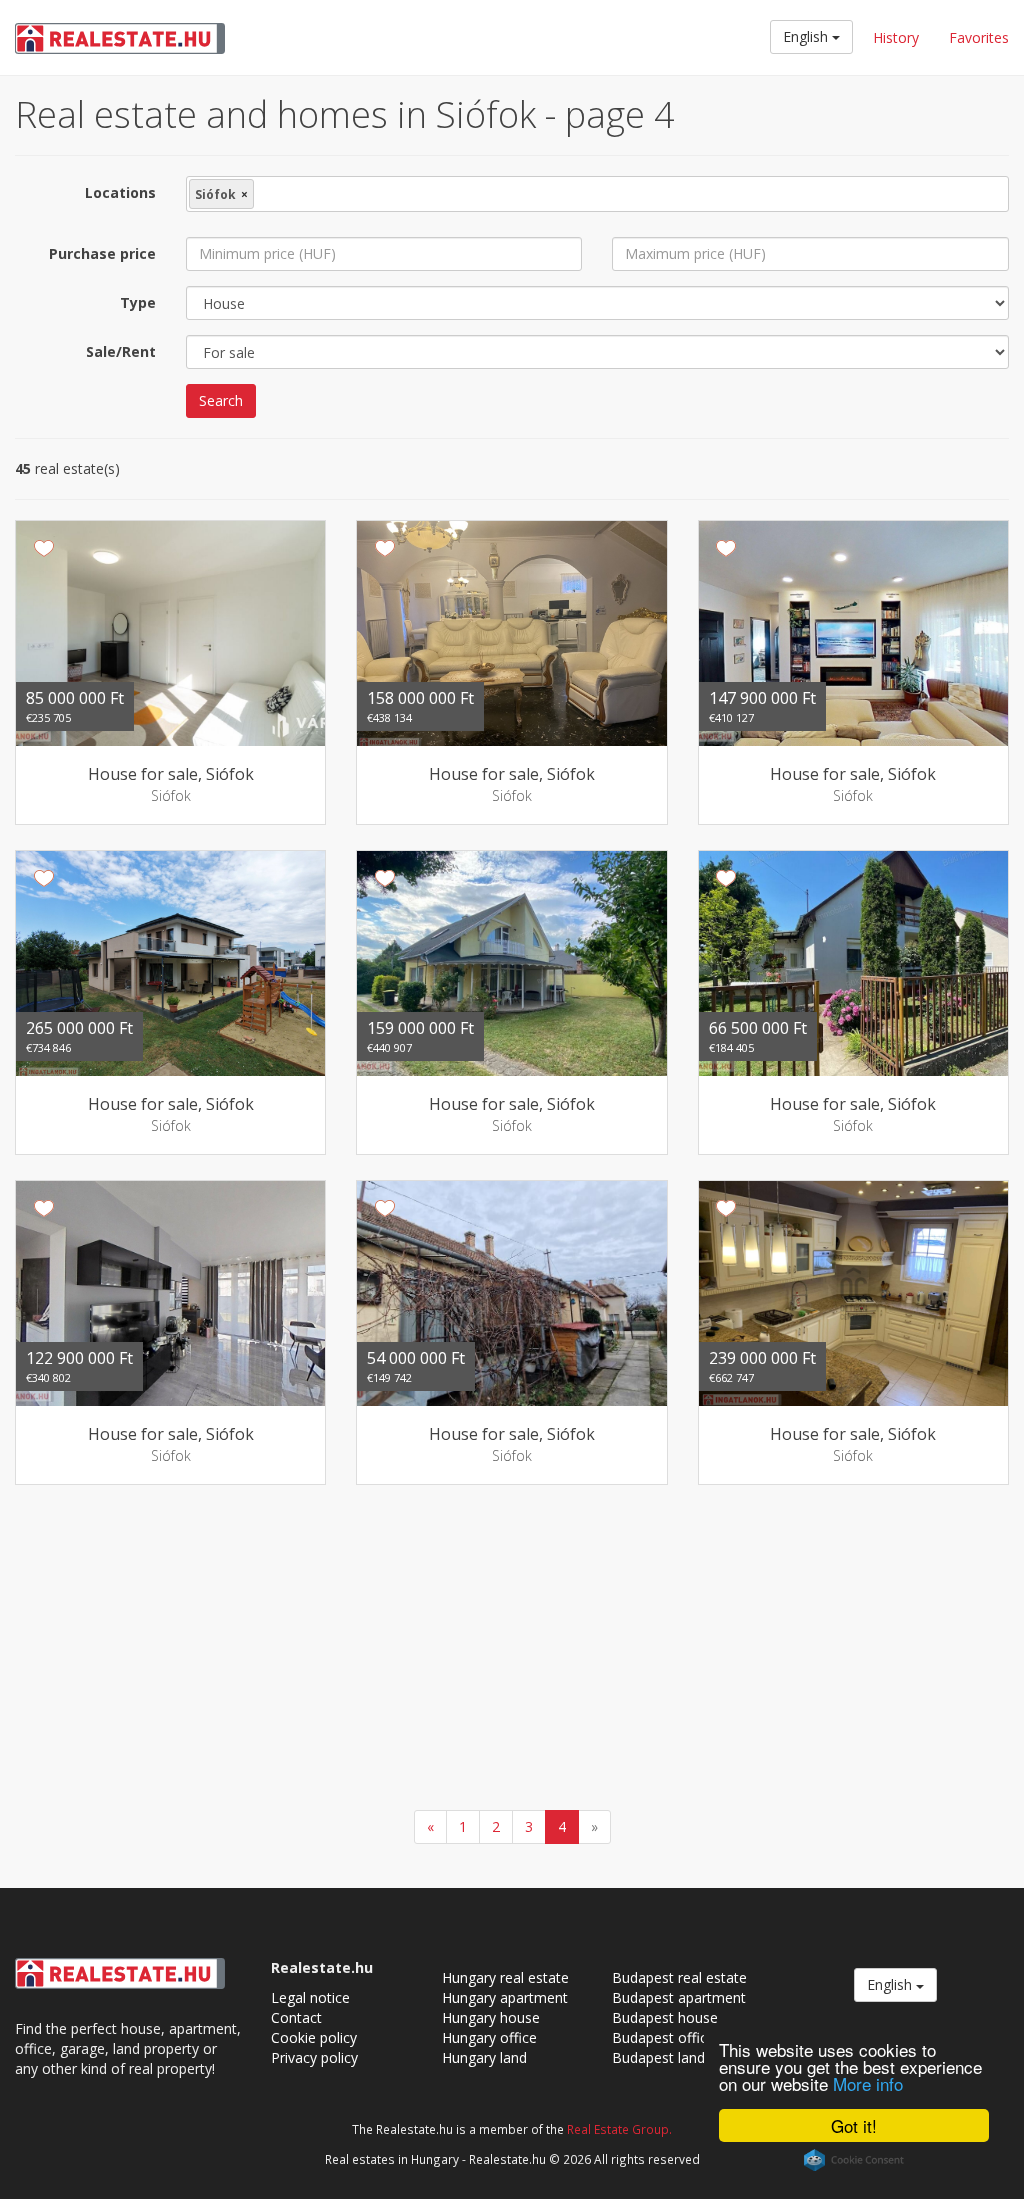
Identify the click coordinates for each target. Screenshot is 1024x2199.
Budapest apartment (679, 1997)
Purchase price (102, 253)
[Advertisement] (512, 1650)
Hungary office (489, 2037)
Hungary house (491, 2017)
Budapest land (658, 2057)
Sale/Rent (121, 351)
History (896, 37)
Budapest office (663, 2037)
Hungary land (484, 2057)
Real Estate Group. (619, 2129)
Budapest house (665, 2017)
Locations (120, 192)
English (807, 36)
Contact (296, 2017)
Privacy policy (314, 2057)
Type (138, 302)
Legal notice (310, 1997)
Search (221, 400)
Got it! (854, 2125)
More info (868, 2083)
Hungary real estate (505, 1977)
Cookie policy (314, 2037)
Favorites (979, 37)
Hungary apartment (505, 1997)
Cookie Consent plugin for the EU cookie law (854, 2160)
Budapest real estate (679, 1977)
